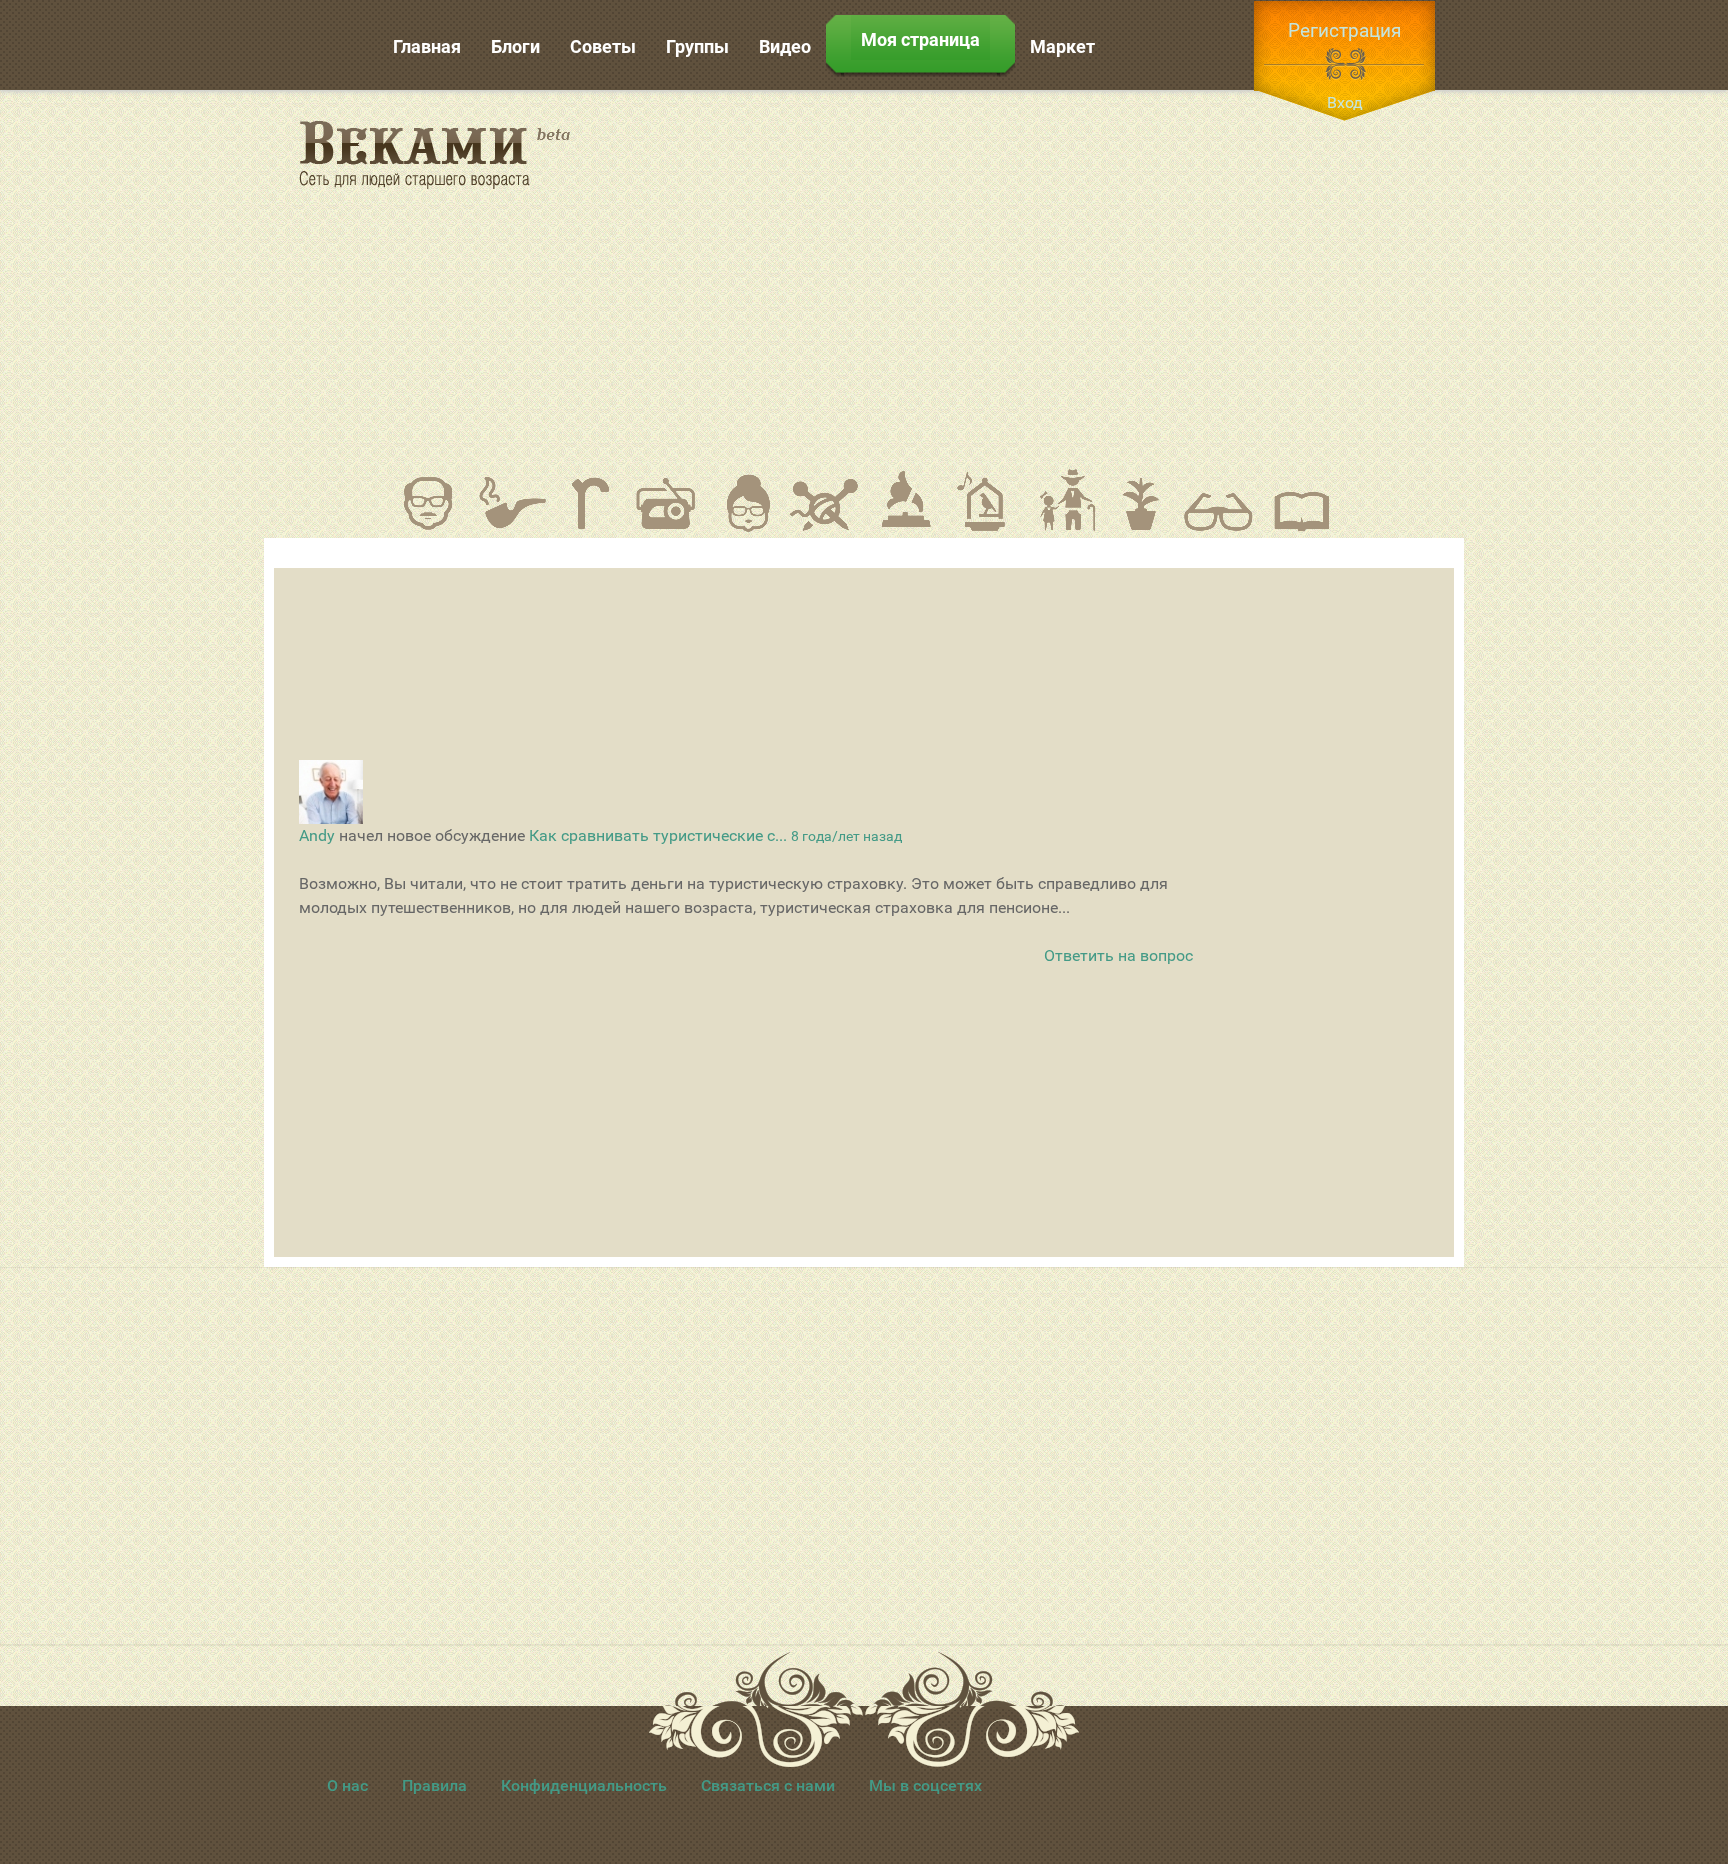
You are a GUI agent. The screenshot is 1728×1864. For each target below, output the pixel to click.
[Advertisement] (1044, 279)
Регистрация (1344, 30)
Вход (1345, 102)
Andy (317, 835)
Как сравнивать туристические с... (658, 835)
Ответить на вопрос (1118, 955)
